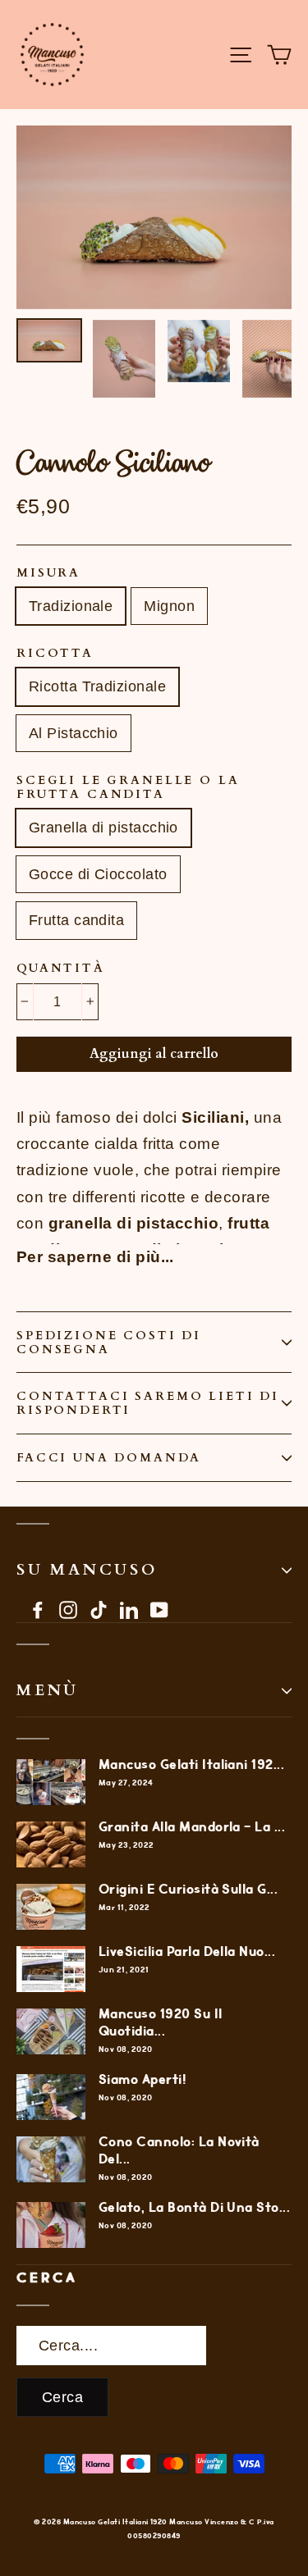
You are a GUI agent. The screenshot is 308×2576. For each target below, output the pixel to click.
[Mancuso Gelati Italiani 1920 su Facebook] (38, 1609)
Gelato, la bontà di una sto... (194, 2208)
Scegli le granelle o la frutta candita (128, 787)
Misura (48, 573)
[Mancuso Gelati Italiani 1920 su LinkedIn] (129, 1609)
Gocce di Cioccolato (98, 874)
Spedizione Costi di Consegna (109, 1343)
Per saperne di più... (95, 1257)
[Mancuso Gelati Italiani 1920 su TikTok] (99, 1609)
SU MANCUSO (87, 1570)
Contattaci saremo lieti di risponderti (148, 1403)
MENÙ (48, 1690)
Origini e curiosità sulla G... (188, 1890)
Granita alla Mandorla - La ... (192, 1828)
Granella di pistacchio (103, 828)
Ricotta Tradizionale (97, 686)
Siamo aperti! (143, 2080)
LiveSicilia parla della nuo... (187, 1952)
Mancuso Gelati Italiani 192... (191, 1765)
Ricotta (55, 653)
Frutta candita (76, 920)
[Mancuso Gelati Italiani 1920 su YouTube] (159, 1609)
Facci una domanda (108, 1458)
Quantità (61, 968)
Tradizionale (71, 606)
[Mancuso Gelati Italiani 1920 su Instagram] (68, 1609)
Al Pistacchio (74, 733)
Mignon (169, 606)
